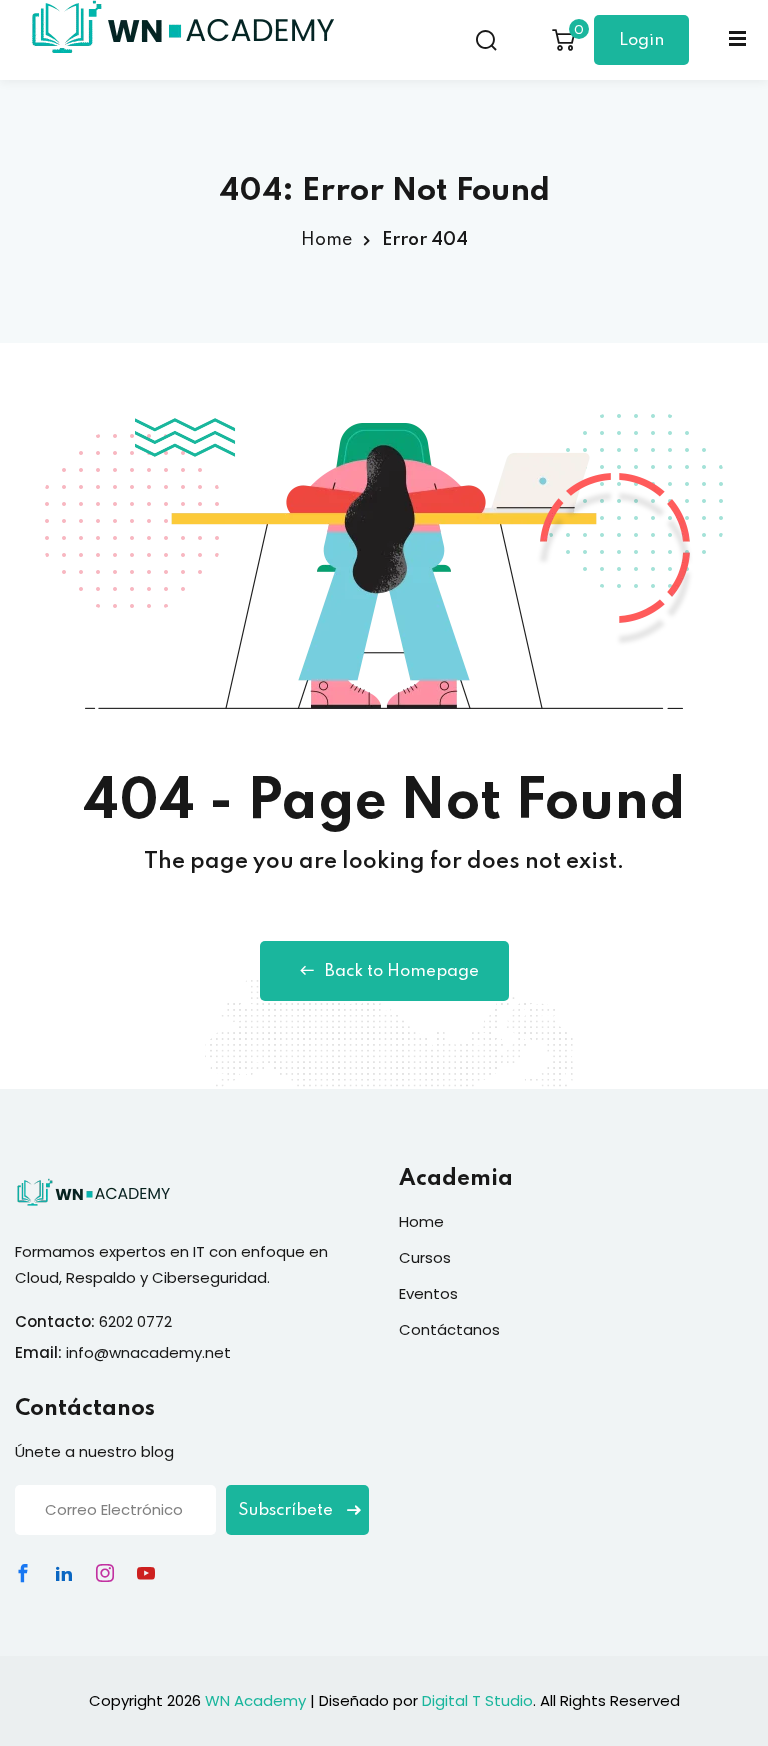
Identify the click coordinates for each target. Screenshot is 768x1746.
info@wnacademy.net (148, 1352)
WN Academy (255, 1700)
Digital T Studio (477, 1700)
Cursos (425, 1257)
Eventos (428, 1293)
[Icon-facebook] (23, 1573)
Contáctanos (449, 1329)
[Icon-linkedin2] (64, 1573)
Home (326, 240)
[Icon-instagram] (105, 1573)
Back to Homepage (402, 971)
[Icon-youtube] (146, 1573)
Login (641, 40)
